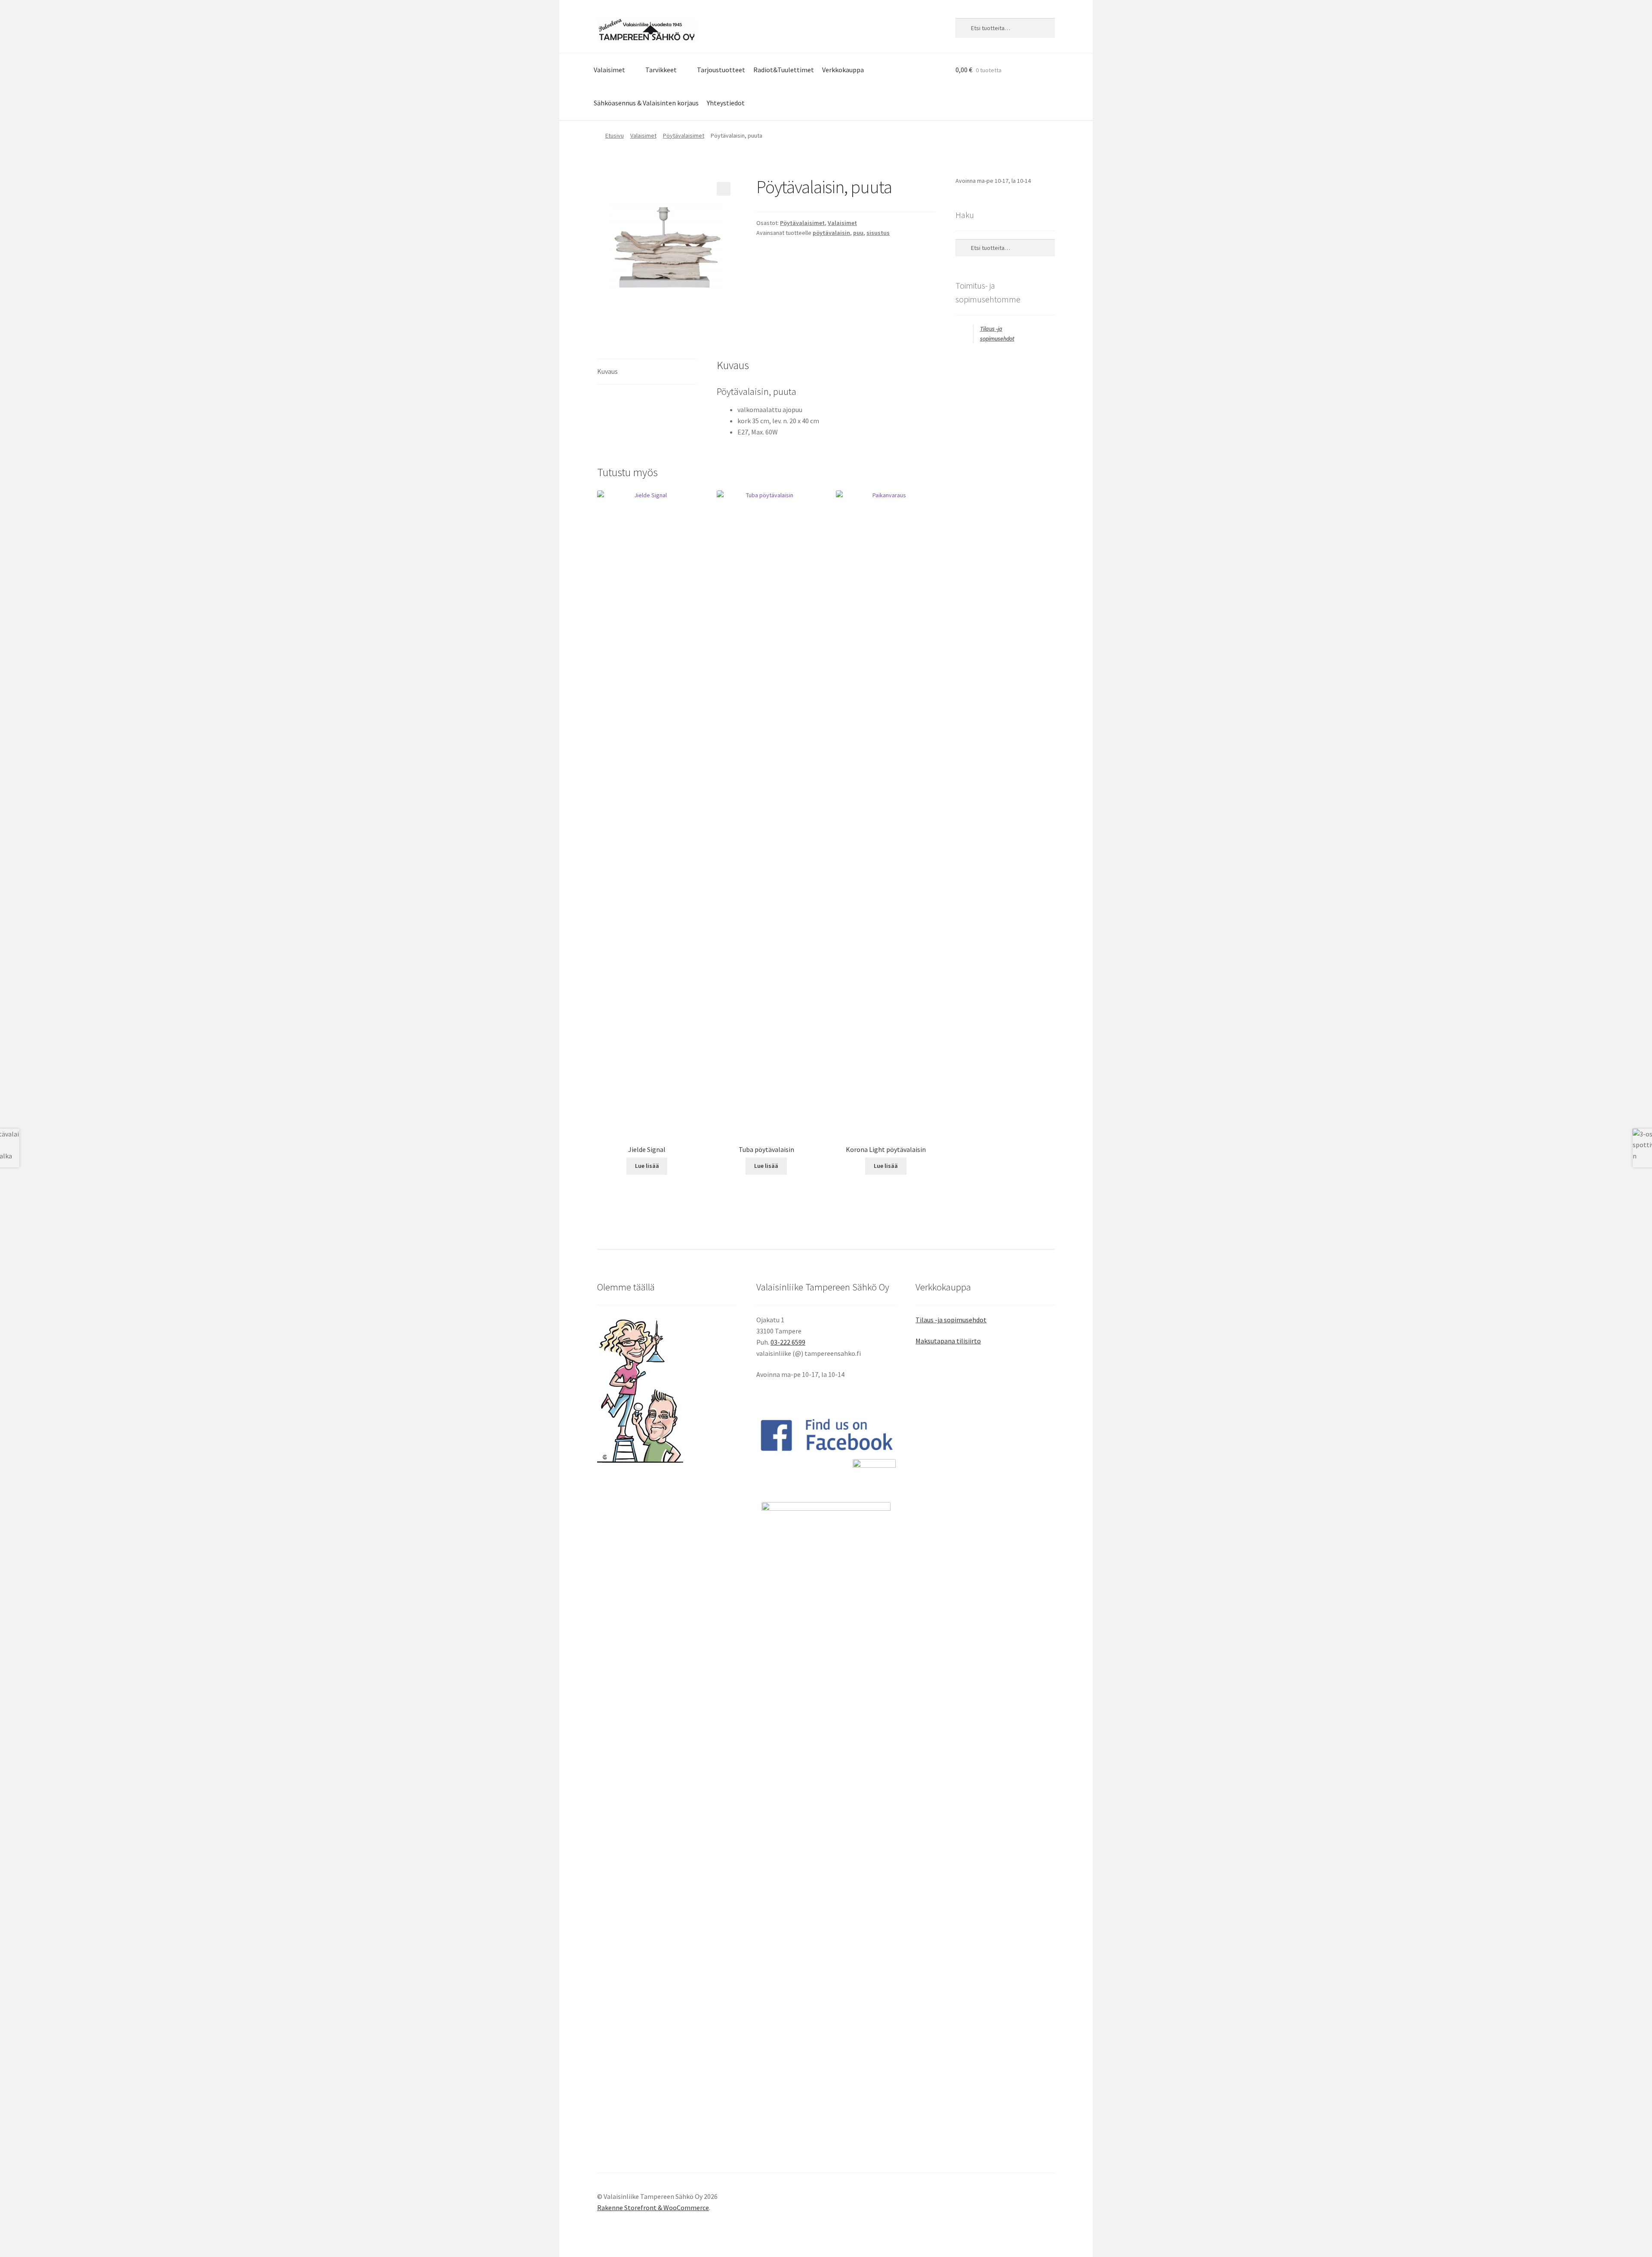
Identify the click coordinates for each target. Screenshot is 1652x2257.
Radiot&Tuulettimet (784, 70)
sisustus (878, 233)
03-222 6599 (788, 1342)
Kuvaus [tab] (607, 371)
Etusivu (615, 135)
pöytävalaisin (831, 233)
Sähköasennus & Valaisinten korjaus (646, 103)
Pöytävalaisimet (684, 135)
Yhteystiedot (726, 103)
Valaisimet (609, 70)
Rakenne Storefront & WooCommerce (653, 2208)
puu (858, 233)
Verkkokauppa (843, 70)
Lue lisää (647, 1166)
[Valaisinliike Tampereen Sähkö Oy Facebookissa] (826, 1435)
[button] (724, 189)
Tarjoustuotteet (721, 70)
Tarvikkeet (661, 70)
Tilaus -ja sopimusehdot (951, 1320)
